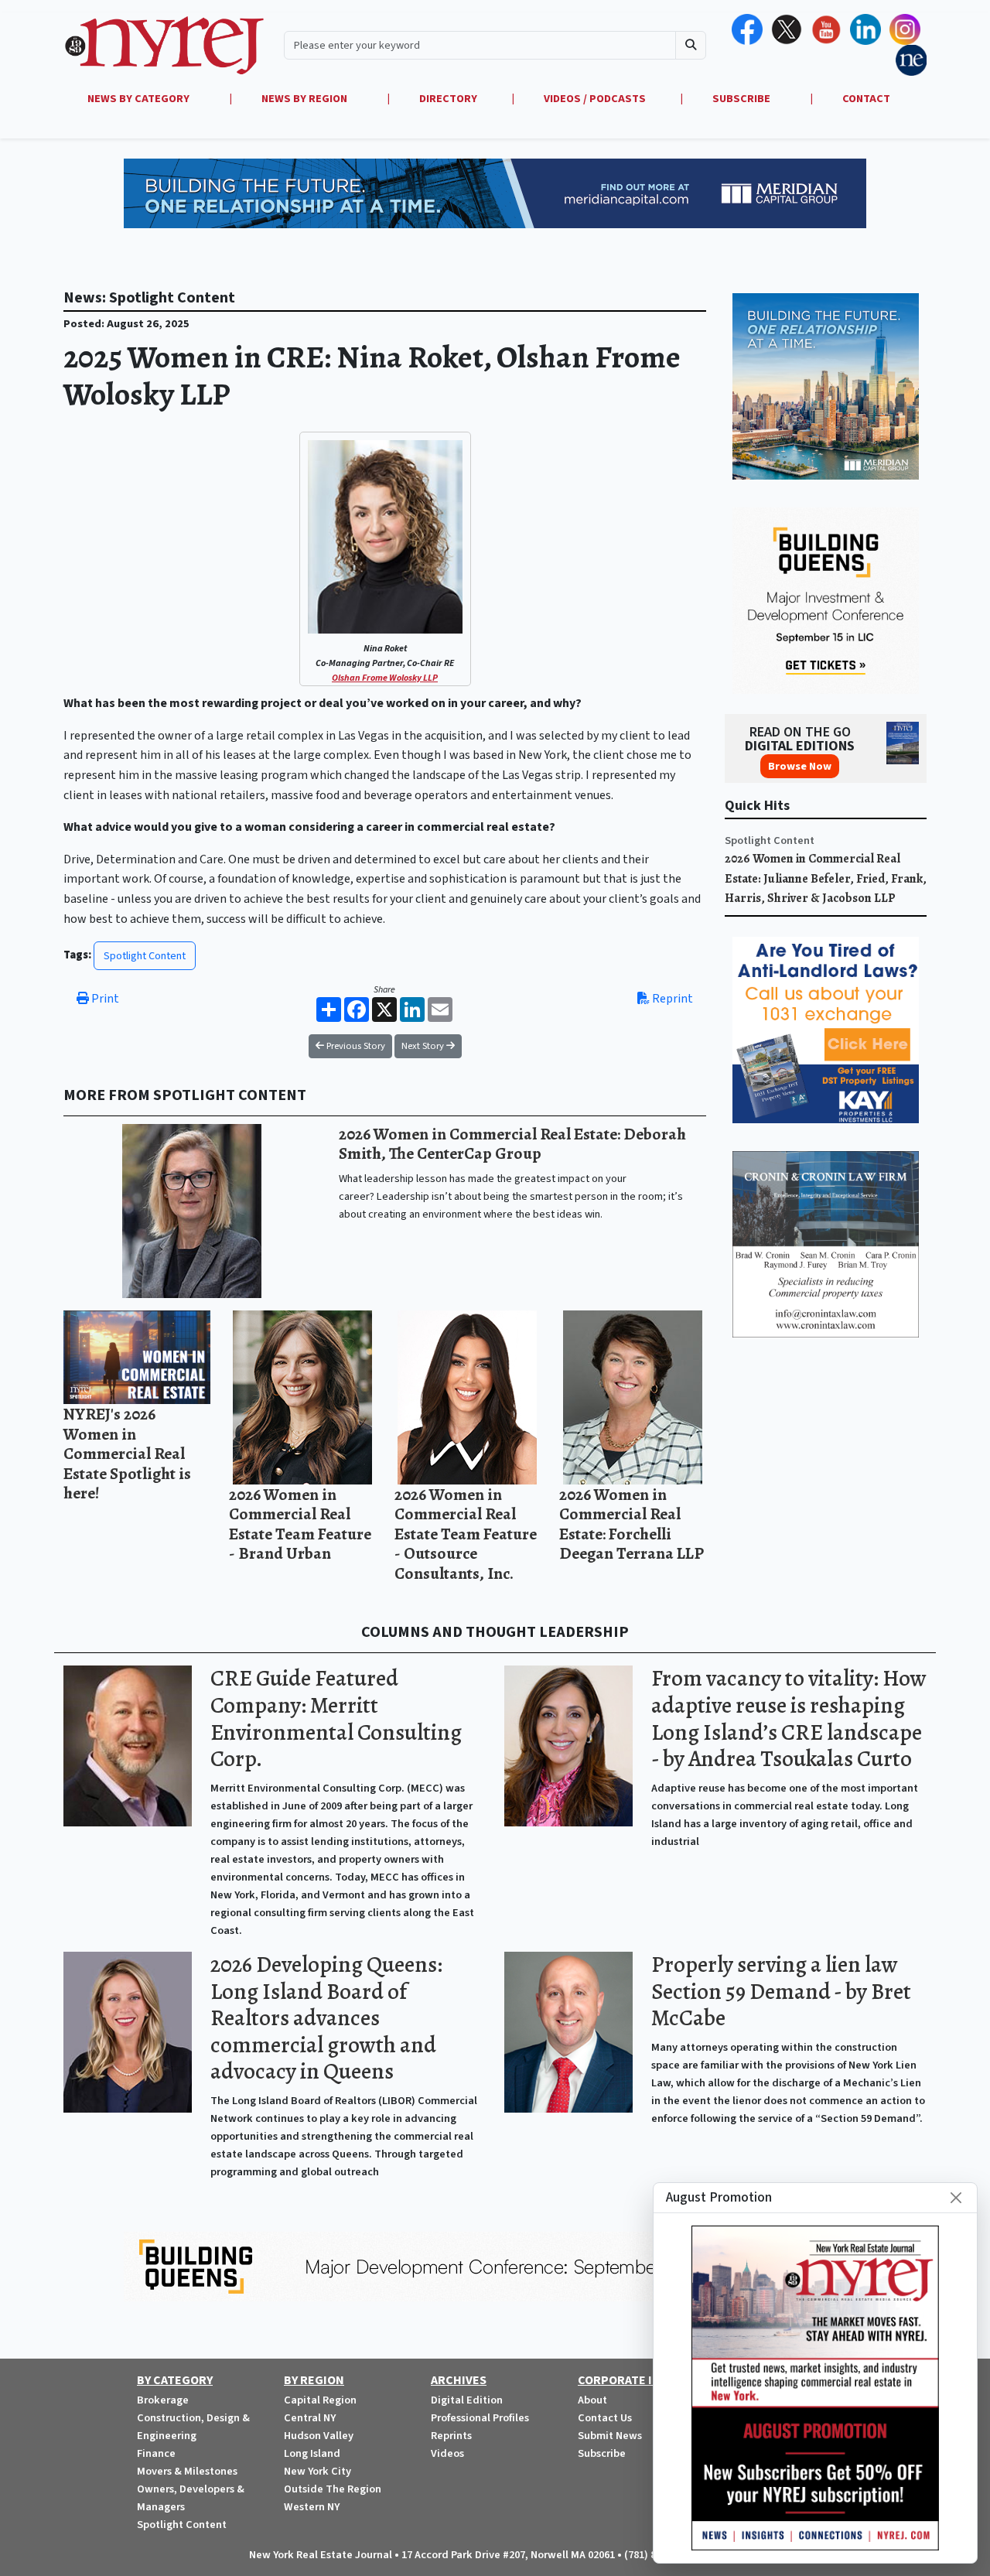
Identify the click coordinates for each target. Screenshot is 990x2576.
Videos (447, 2453)
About (592, 2400)
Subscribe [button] (742, 99)
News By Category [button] (140, 99)
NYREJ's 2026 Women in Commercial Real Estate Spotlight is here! (127, 1453)
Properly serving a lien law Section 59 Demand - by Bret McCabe (781, 1991)
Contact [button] (866, 99)
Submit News (610, 2436)
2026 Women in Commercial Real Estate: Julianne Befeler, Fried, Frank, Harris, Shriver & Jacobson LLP (826, 878)
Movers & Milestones (187, 2471)
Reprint (671, 999)
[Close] (956, 2198)
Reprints (451, 2436)
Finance (156, 2453)
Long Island (312, 2453)
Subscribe (602, 2453)
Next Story (424, 1046)
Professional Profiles (480, 2418)
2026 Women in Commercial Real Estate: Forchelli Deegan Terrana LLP (632, 1524)
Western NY (312, 2507)
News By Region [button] (306, 99)
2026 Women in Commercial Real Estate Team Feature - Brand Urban (300, 1524)
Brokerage (163, 2400)
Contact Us (605, 2418)
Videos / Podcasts (595, 99)
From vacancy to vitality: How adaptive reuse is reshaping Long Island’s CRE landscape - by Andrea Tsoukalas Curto (789, 1718)
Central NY (310, 2418)
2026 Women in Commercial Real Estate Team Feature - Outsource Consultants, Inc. (466, 1534)
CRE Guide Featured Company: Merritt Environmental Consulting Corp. (336, 1718)
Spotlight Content (145, 956)
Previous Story (355, 1046)
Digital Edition (467, 2400)
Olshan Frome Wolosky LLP (385, 678)
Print (104, 999)
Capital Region (320, 2400)
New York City (317, 2471)
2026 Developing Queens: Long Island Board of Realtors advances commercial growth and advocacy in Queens (326, 2018)
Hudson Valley (319, 2436)
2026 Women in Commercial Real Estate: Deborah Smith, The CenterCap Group (512, 1144)
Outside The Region (333, 2489)
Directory (448, 99)
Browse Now (800, 766)
